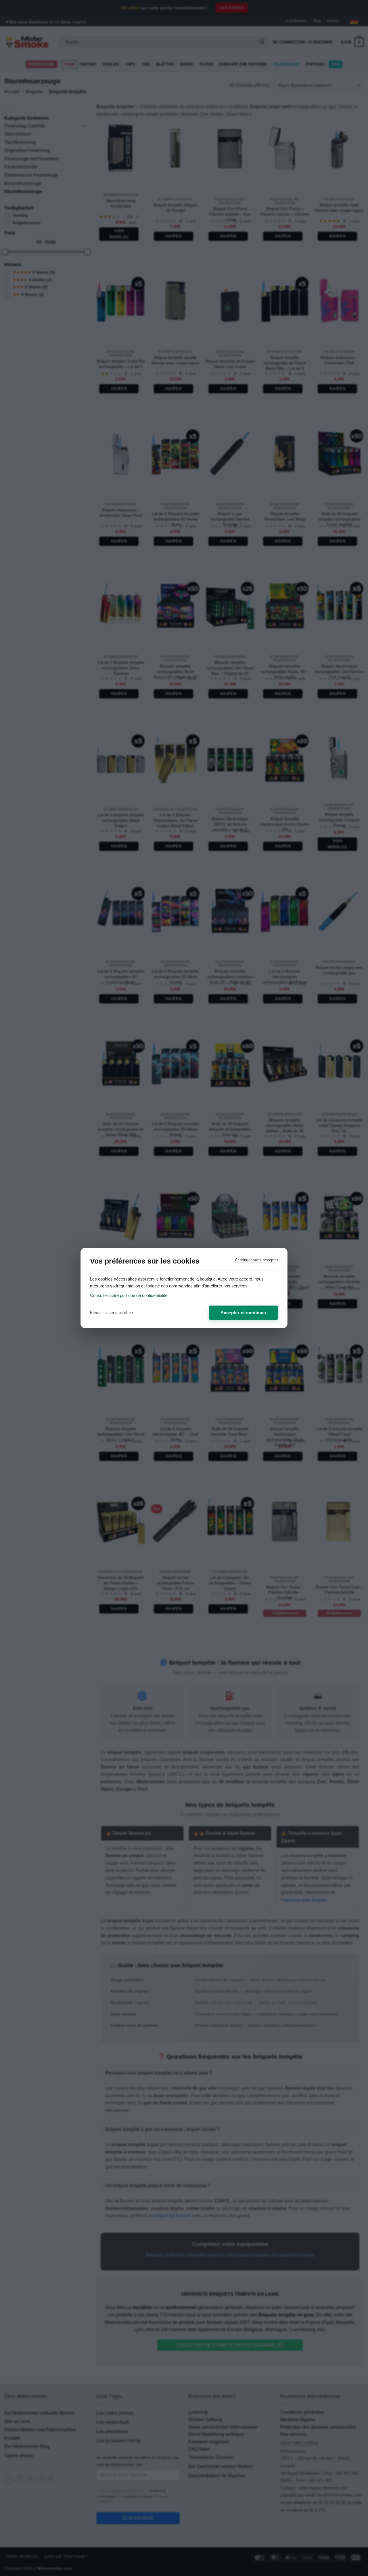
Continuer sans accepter (256, 1260)
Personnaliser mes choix (112, 1313)
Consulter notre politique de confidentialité (129, 1295)
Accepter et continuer (244, 1313)
